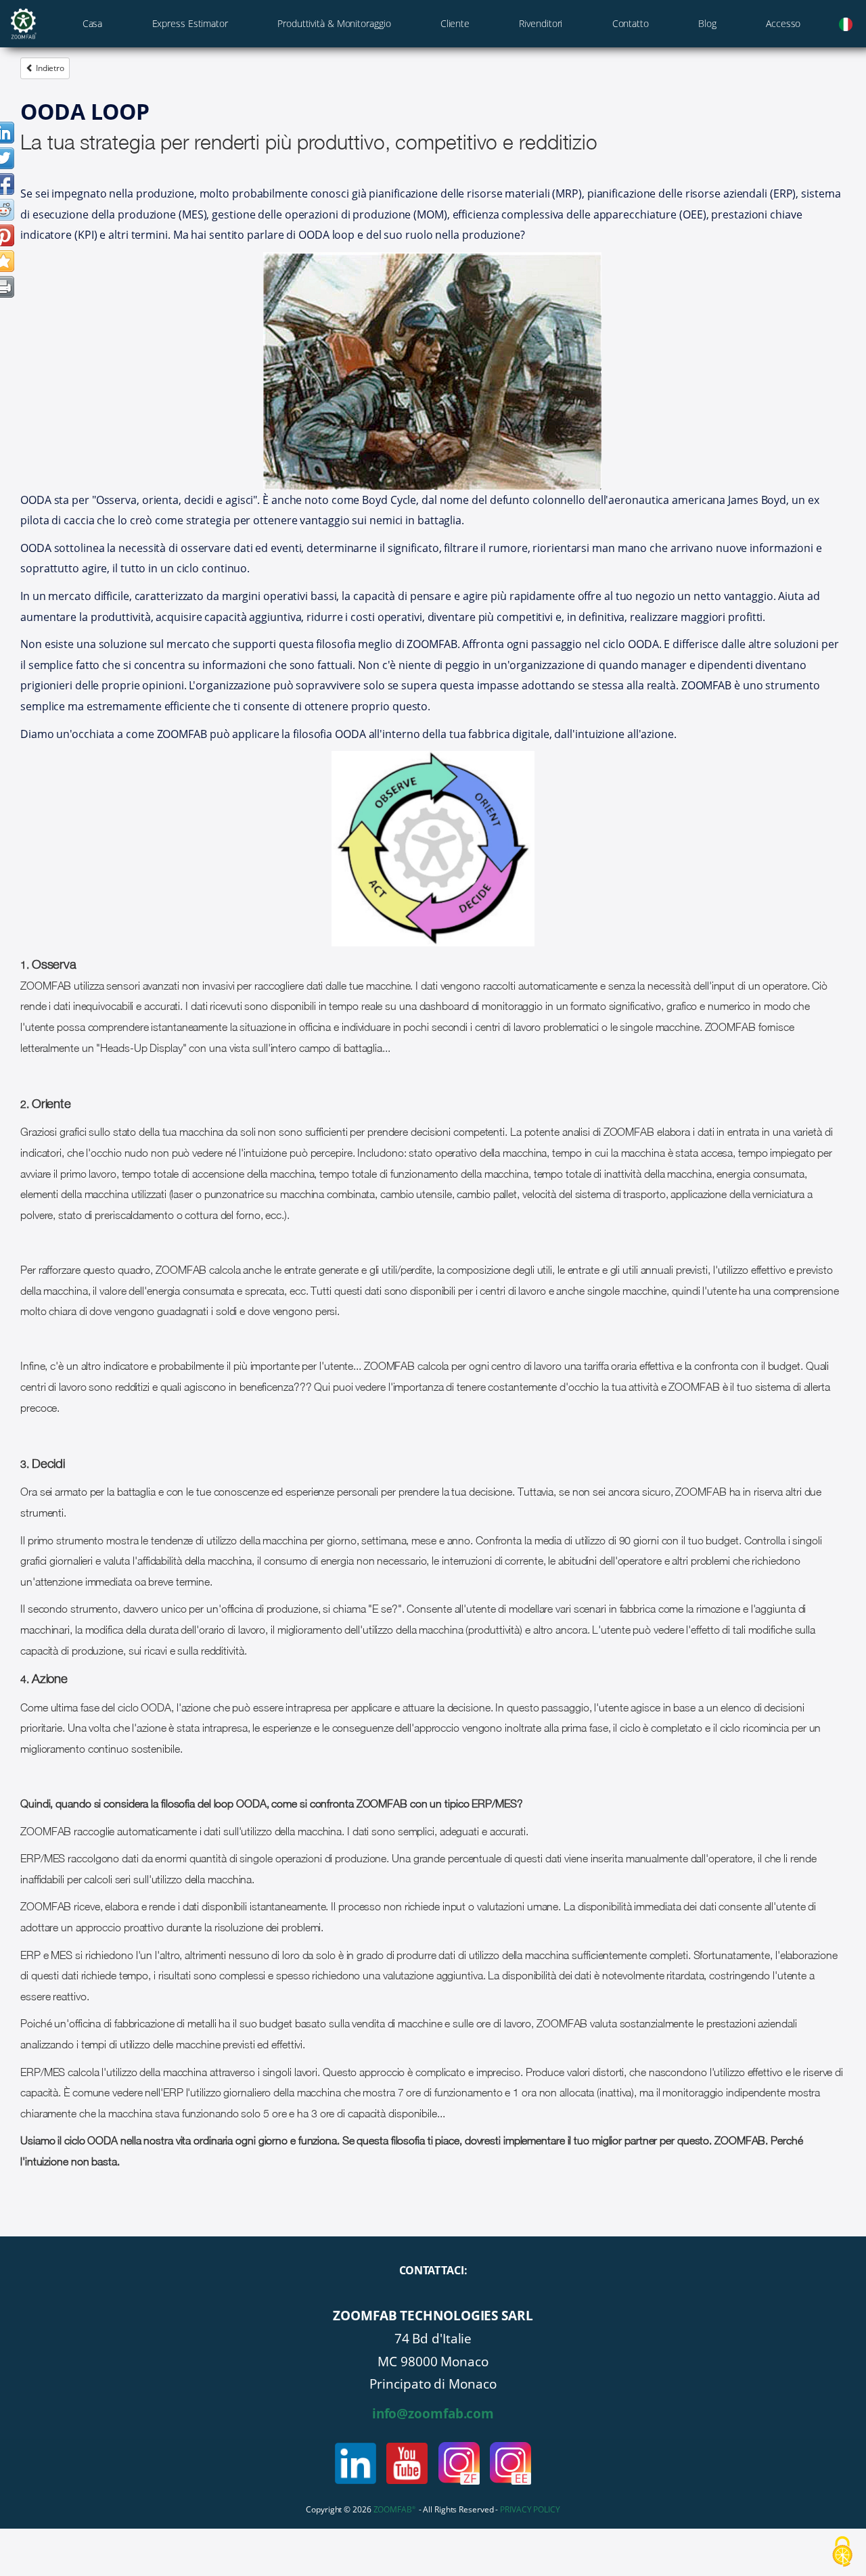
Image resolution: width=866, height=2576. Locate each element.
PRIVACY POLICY (530, 2509)
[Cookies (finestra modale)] (842, 2553)
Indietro (49, 68)
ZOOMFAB (394, 2509)
